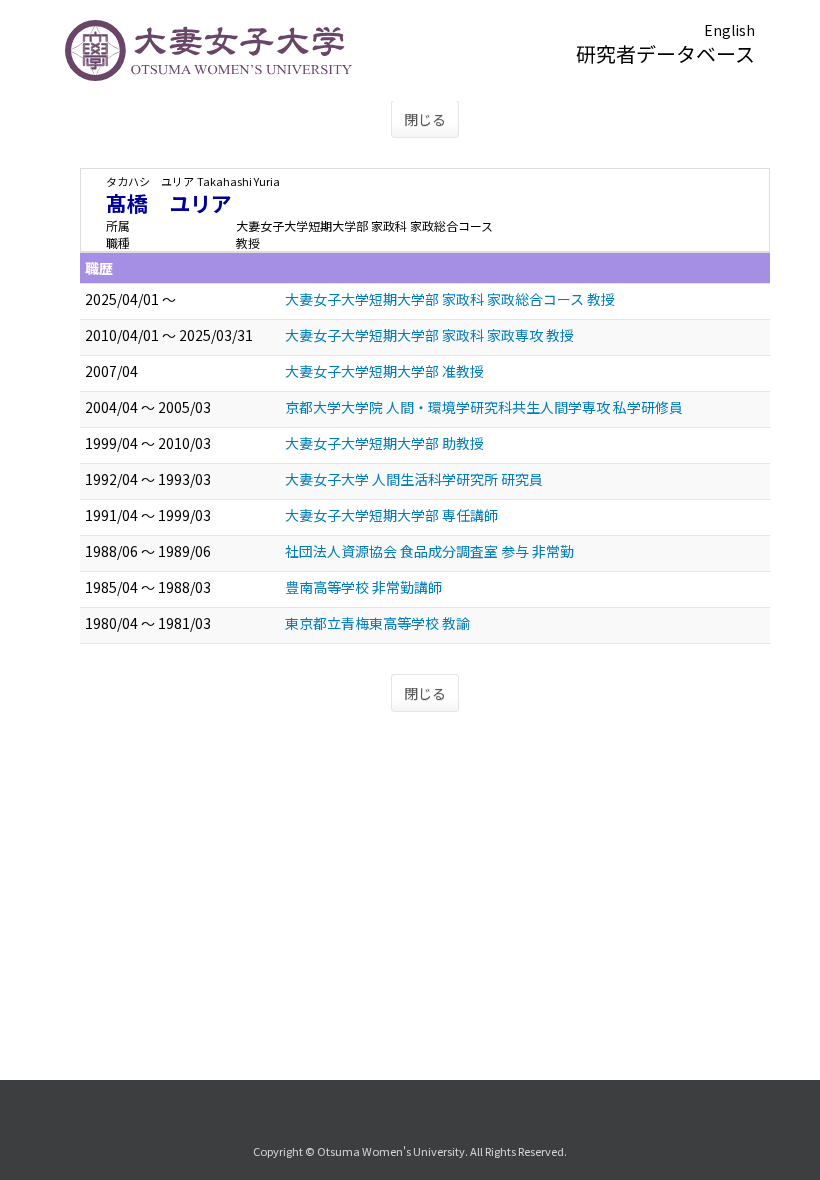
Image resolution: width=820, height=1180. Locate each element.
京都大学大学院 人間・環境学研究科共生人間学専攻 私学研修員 (484, 407)
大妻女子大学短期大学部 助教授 (384, 443)
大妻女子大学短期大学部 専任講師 (391, 515)
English (729, 30)
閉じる (425, 119)
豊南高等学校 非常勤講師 (363, 587)
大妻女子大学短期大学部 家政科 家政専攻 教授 (429, 335)
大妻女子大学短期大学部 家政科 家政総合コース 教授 (450, 299)
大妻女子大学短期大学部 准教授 (384, 371)
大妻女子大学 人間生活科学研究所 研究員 (414, 479)
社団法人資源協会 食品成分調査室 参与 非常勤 (429, 551)
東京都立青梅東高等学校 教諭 (377, 623)
